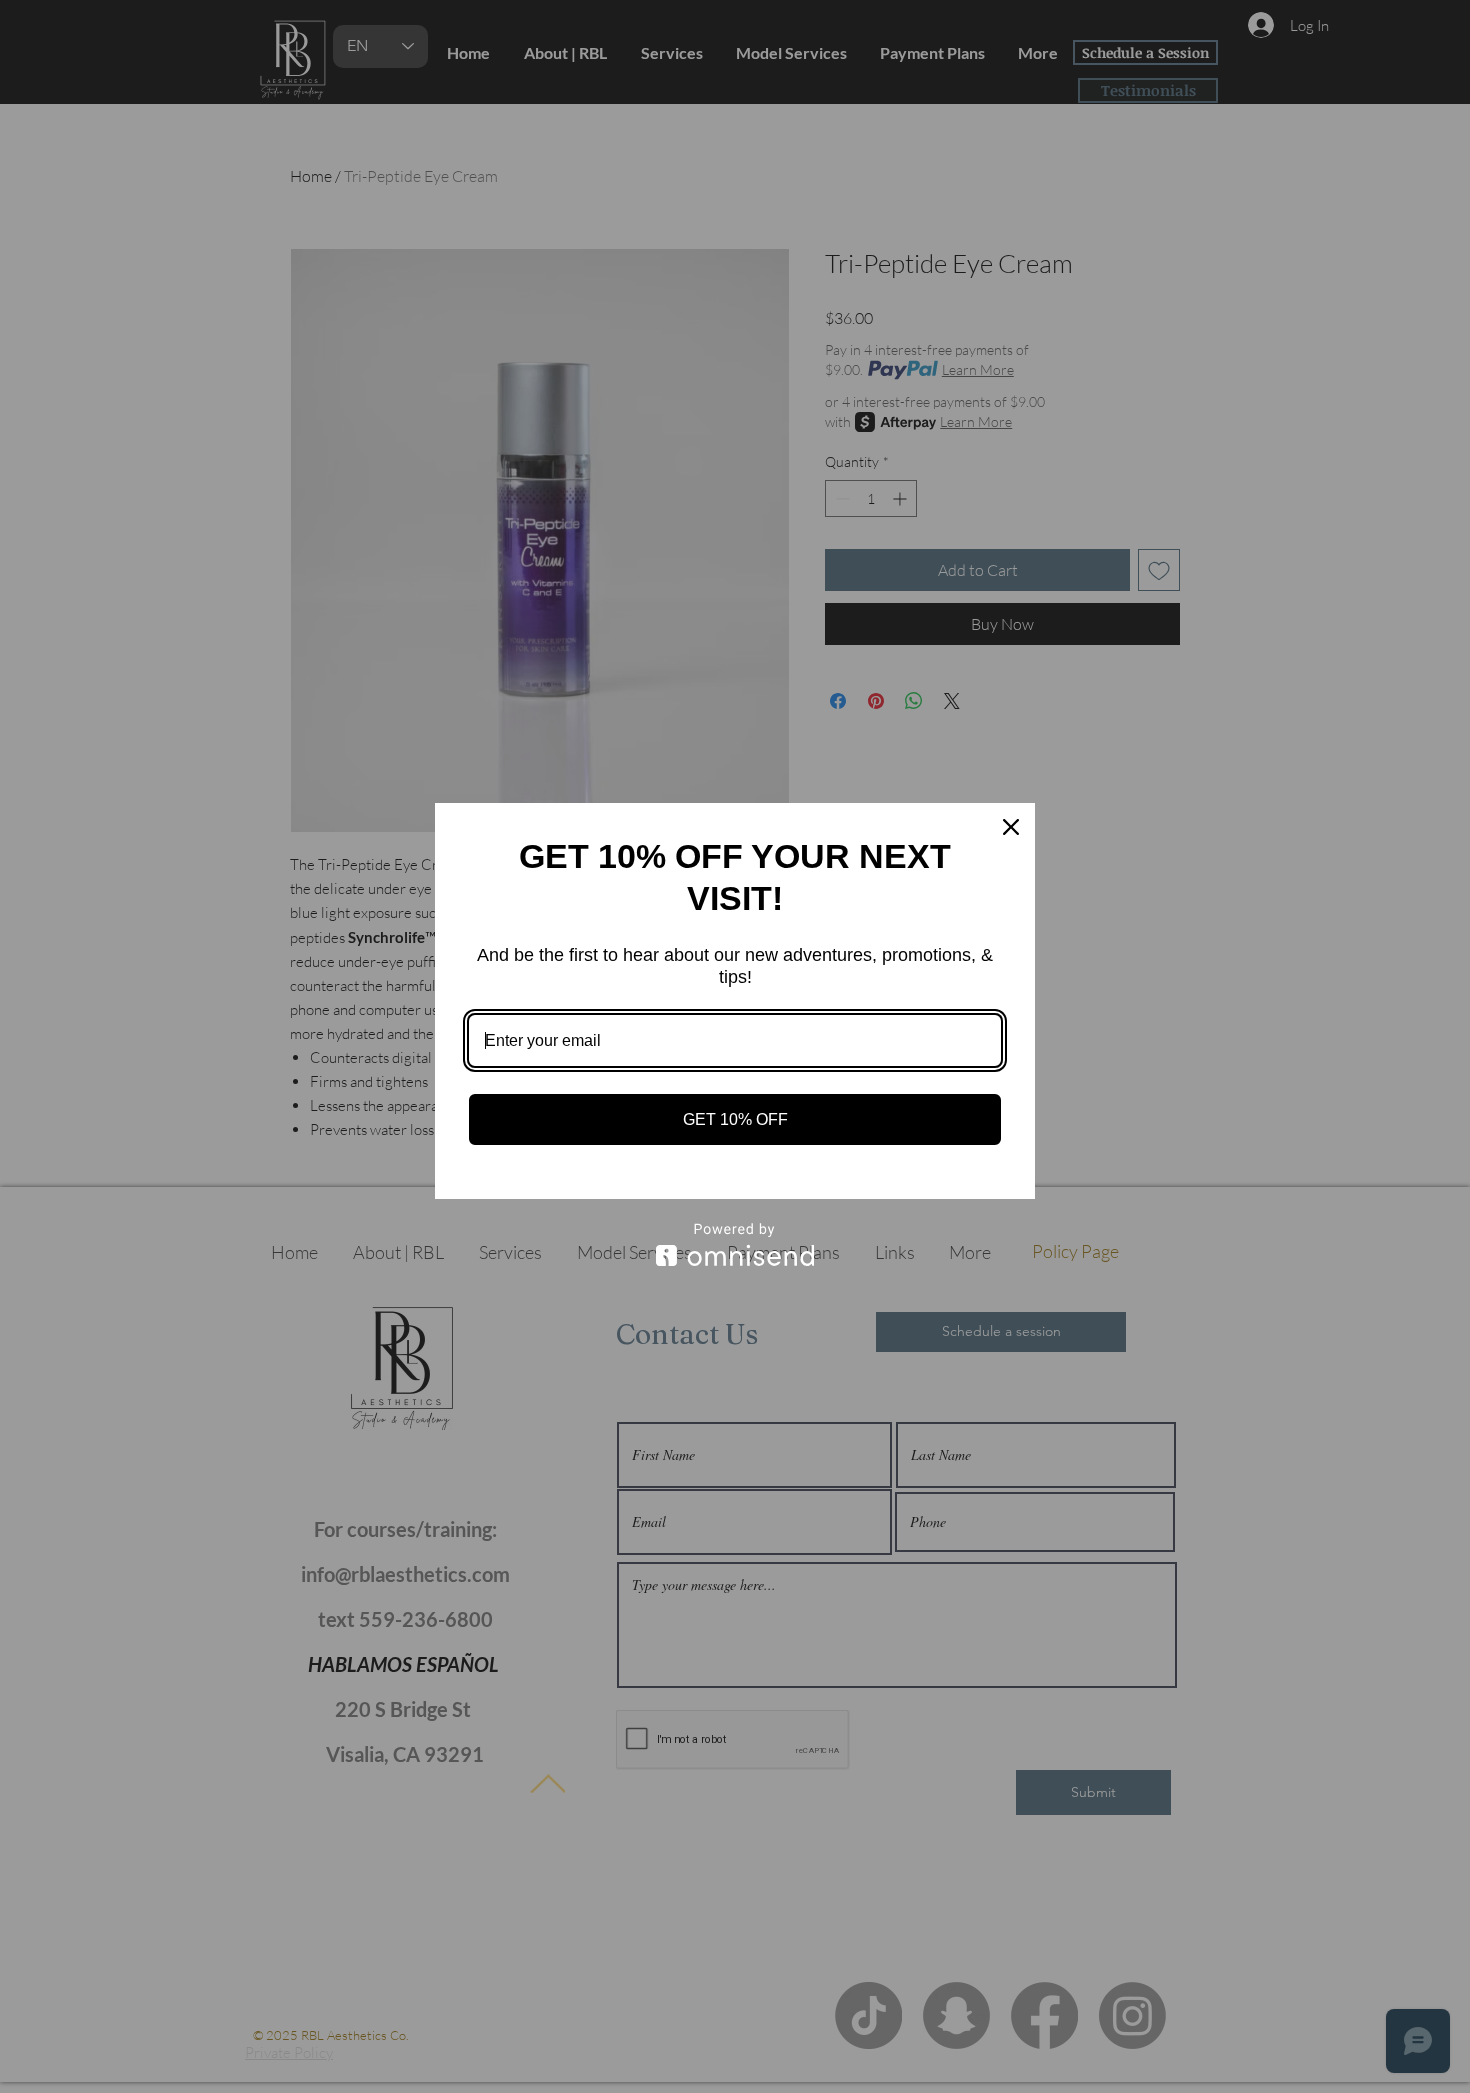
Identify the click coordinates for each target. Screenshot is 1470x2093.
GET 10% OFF (735, 1119)
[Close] (1011, 827)
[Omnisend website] (735, 1244)
